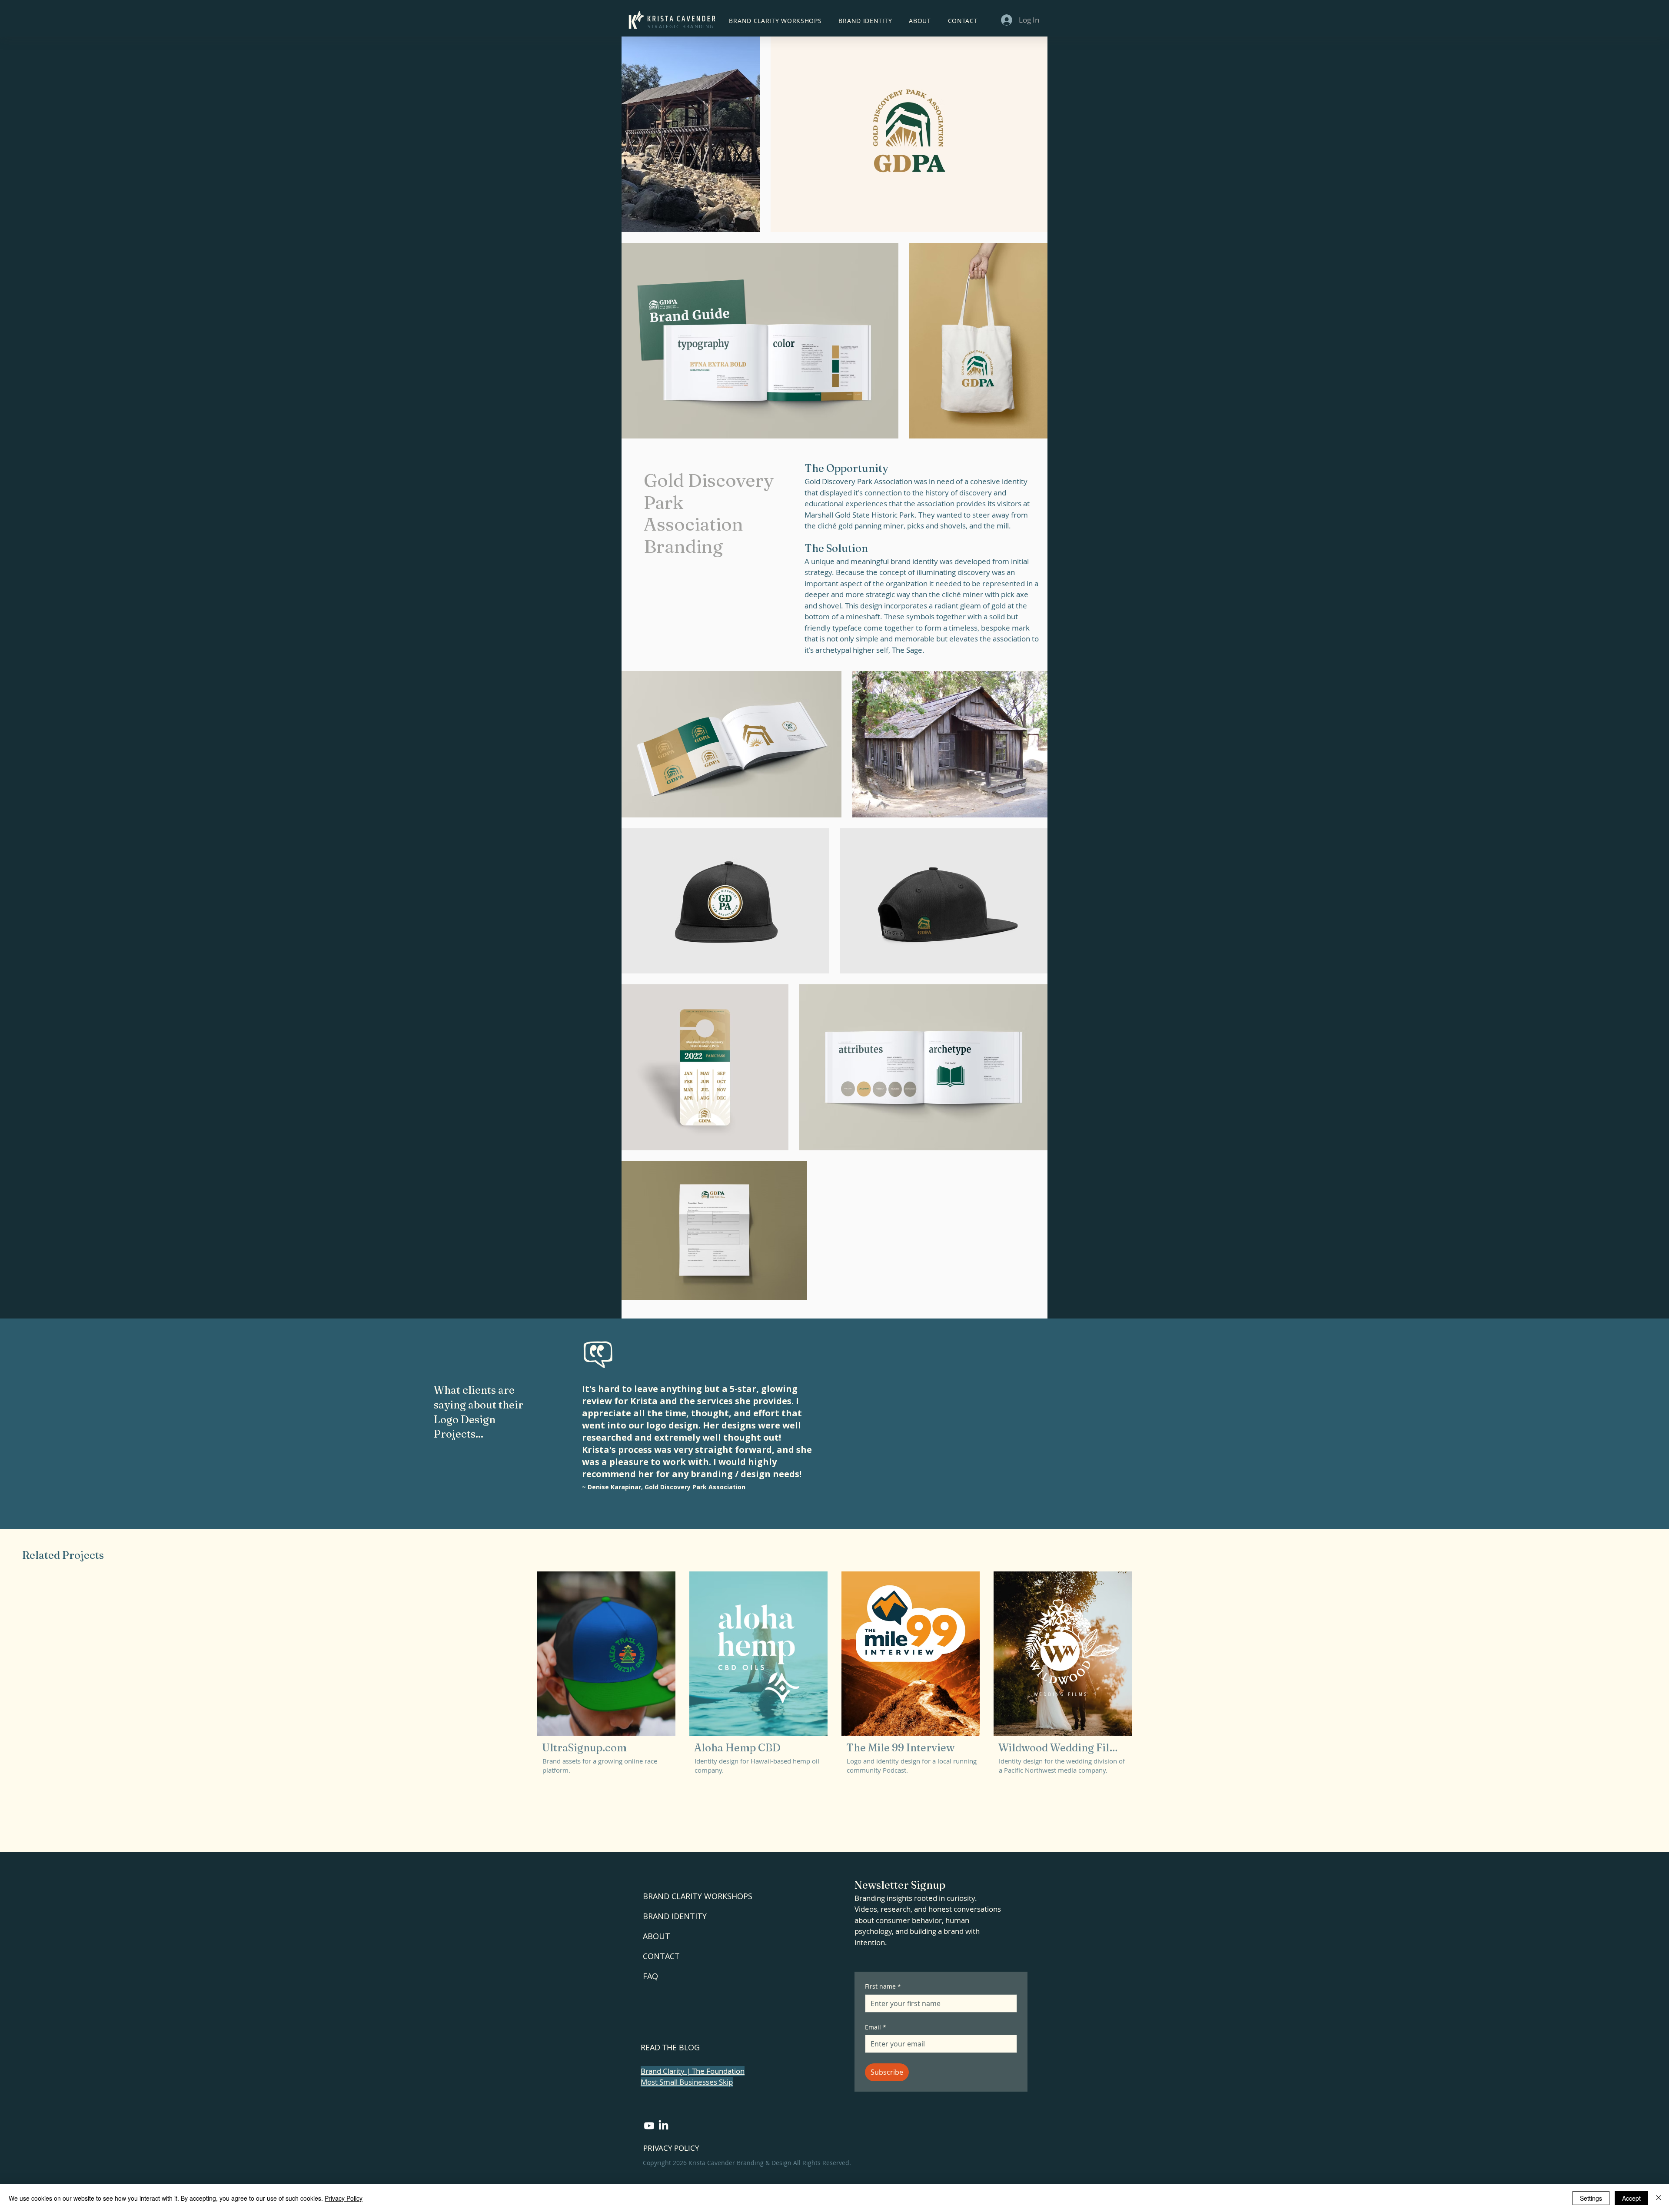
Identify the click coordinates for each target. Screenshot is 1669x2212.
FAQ (650, 1976)
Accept (1631, 2198)
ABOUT (657, 1936)
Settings (1591, 2198)
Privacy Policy (344, 2198)
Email (876, 2027)
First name (883, 1986)
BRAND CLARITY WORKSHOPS (698, 1896)
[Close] (1659, 2198)
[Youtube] (649, 2126)
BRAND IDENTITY (675, 1916)
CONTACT (661, 1956)
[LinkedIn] (663, 2126)
